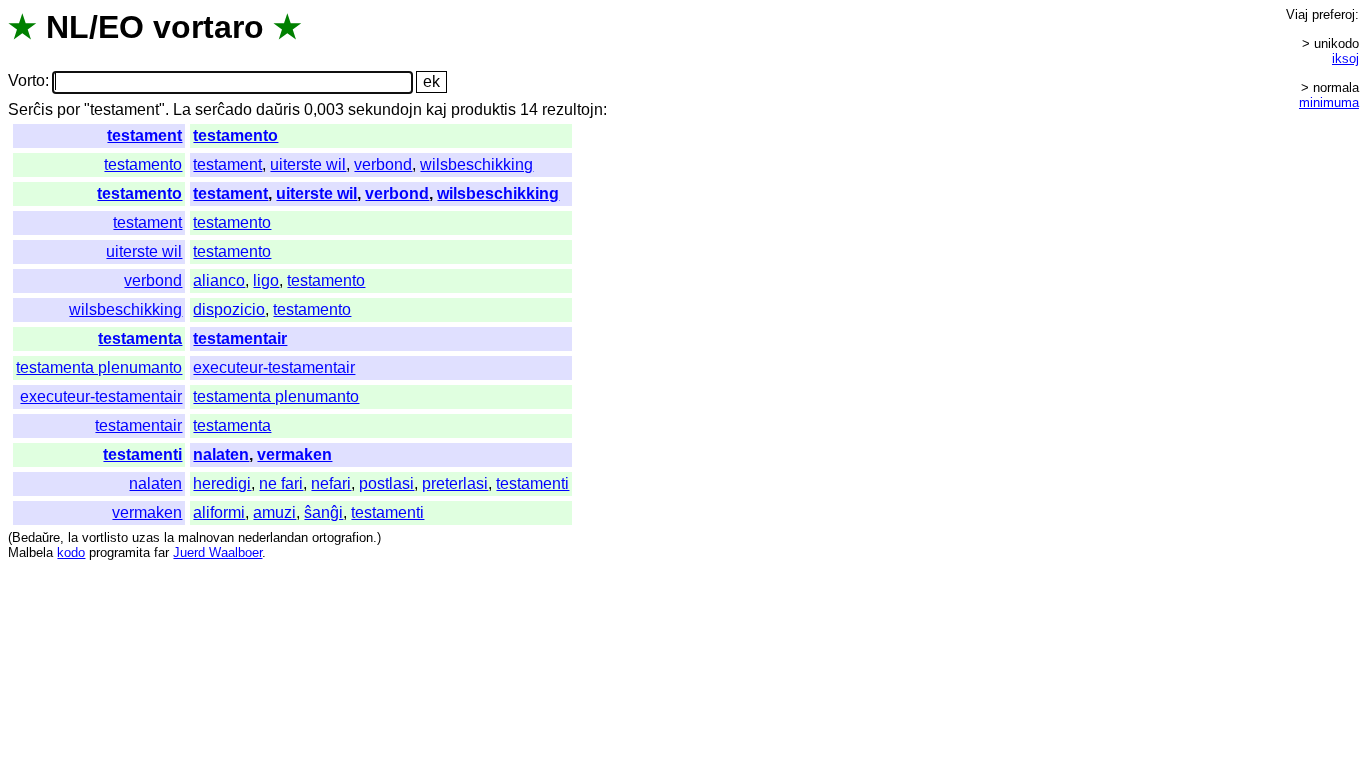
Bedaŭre (36, 537)
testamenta (140, 338)
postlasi (386, 483)
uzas (146, 537)
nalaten (221, 454)
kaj (436, 109)
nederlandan (273, 537)
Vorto (26, 81)
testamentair (240, 338)
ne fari (281, 483)
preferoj (1333, 14)
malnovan (206, 537)
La (182, 109)
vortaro (208, 27)
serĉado (223, 109)
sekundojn (385, 109)
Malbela (30, 552)
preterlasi (455, 483)
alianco (219, 280)
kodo (71, 552)
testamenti (142, 454)
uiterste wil (308, 164)
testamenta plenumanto (99, 367)
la (73, 537)
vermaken (294, 454)
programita (119, 552)
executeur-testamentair (274, 367)
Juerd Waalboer (217, 552)
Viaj (1297, 14)
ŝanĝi (323, 512)
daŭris (278, 109)
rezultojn (572, 109)
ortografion (342, 537)
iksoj (1345, 58)
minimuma (1329, 102)
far (161, 552)
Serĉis (30, 109)
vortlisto (105, 537)
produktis (483, 109)
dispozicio (229, 309)
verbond (383, 164)
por (68, 109)
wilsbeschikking (476, 164)
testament (144, 135)
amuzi (274, 512)
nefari (331, 483)
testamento (235, 135)
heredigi (222, 483)
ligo (266, 280)
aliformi (219, 512)
